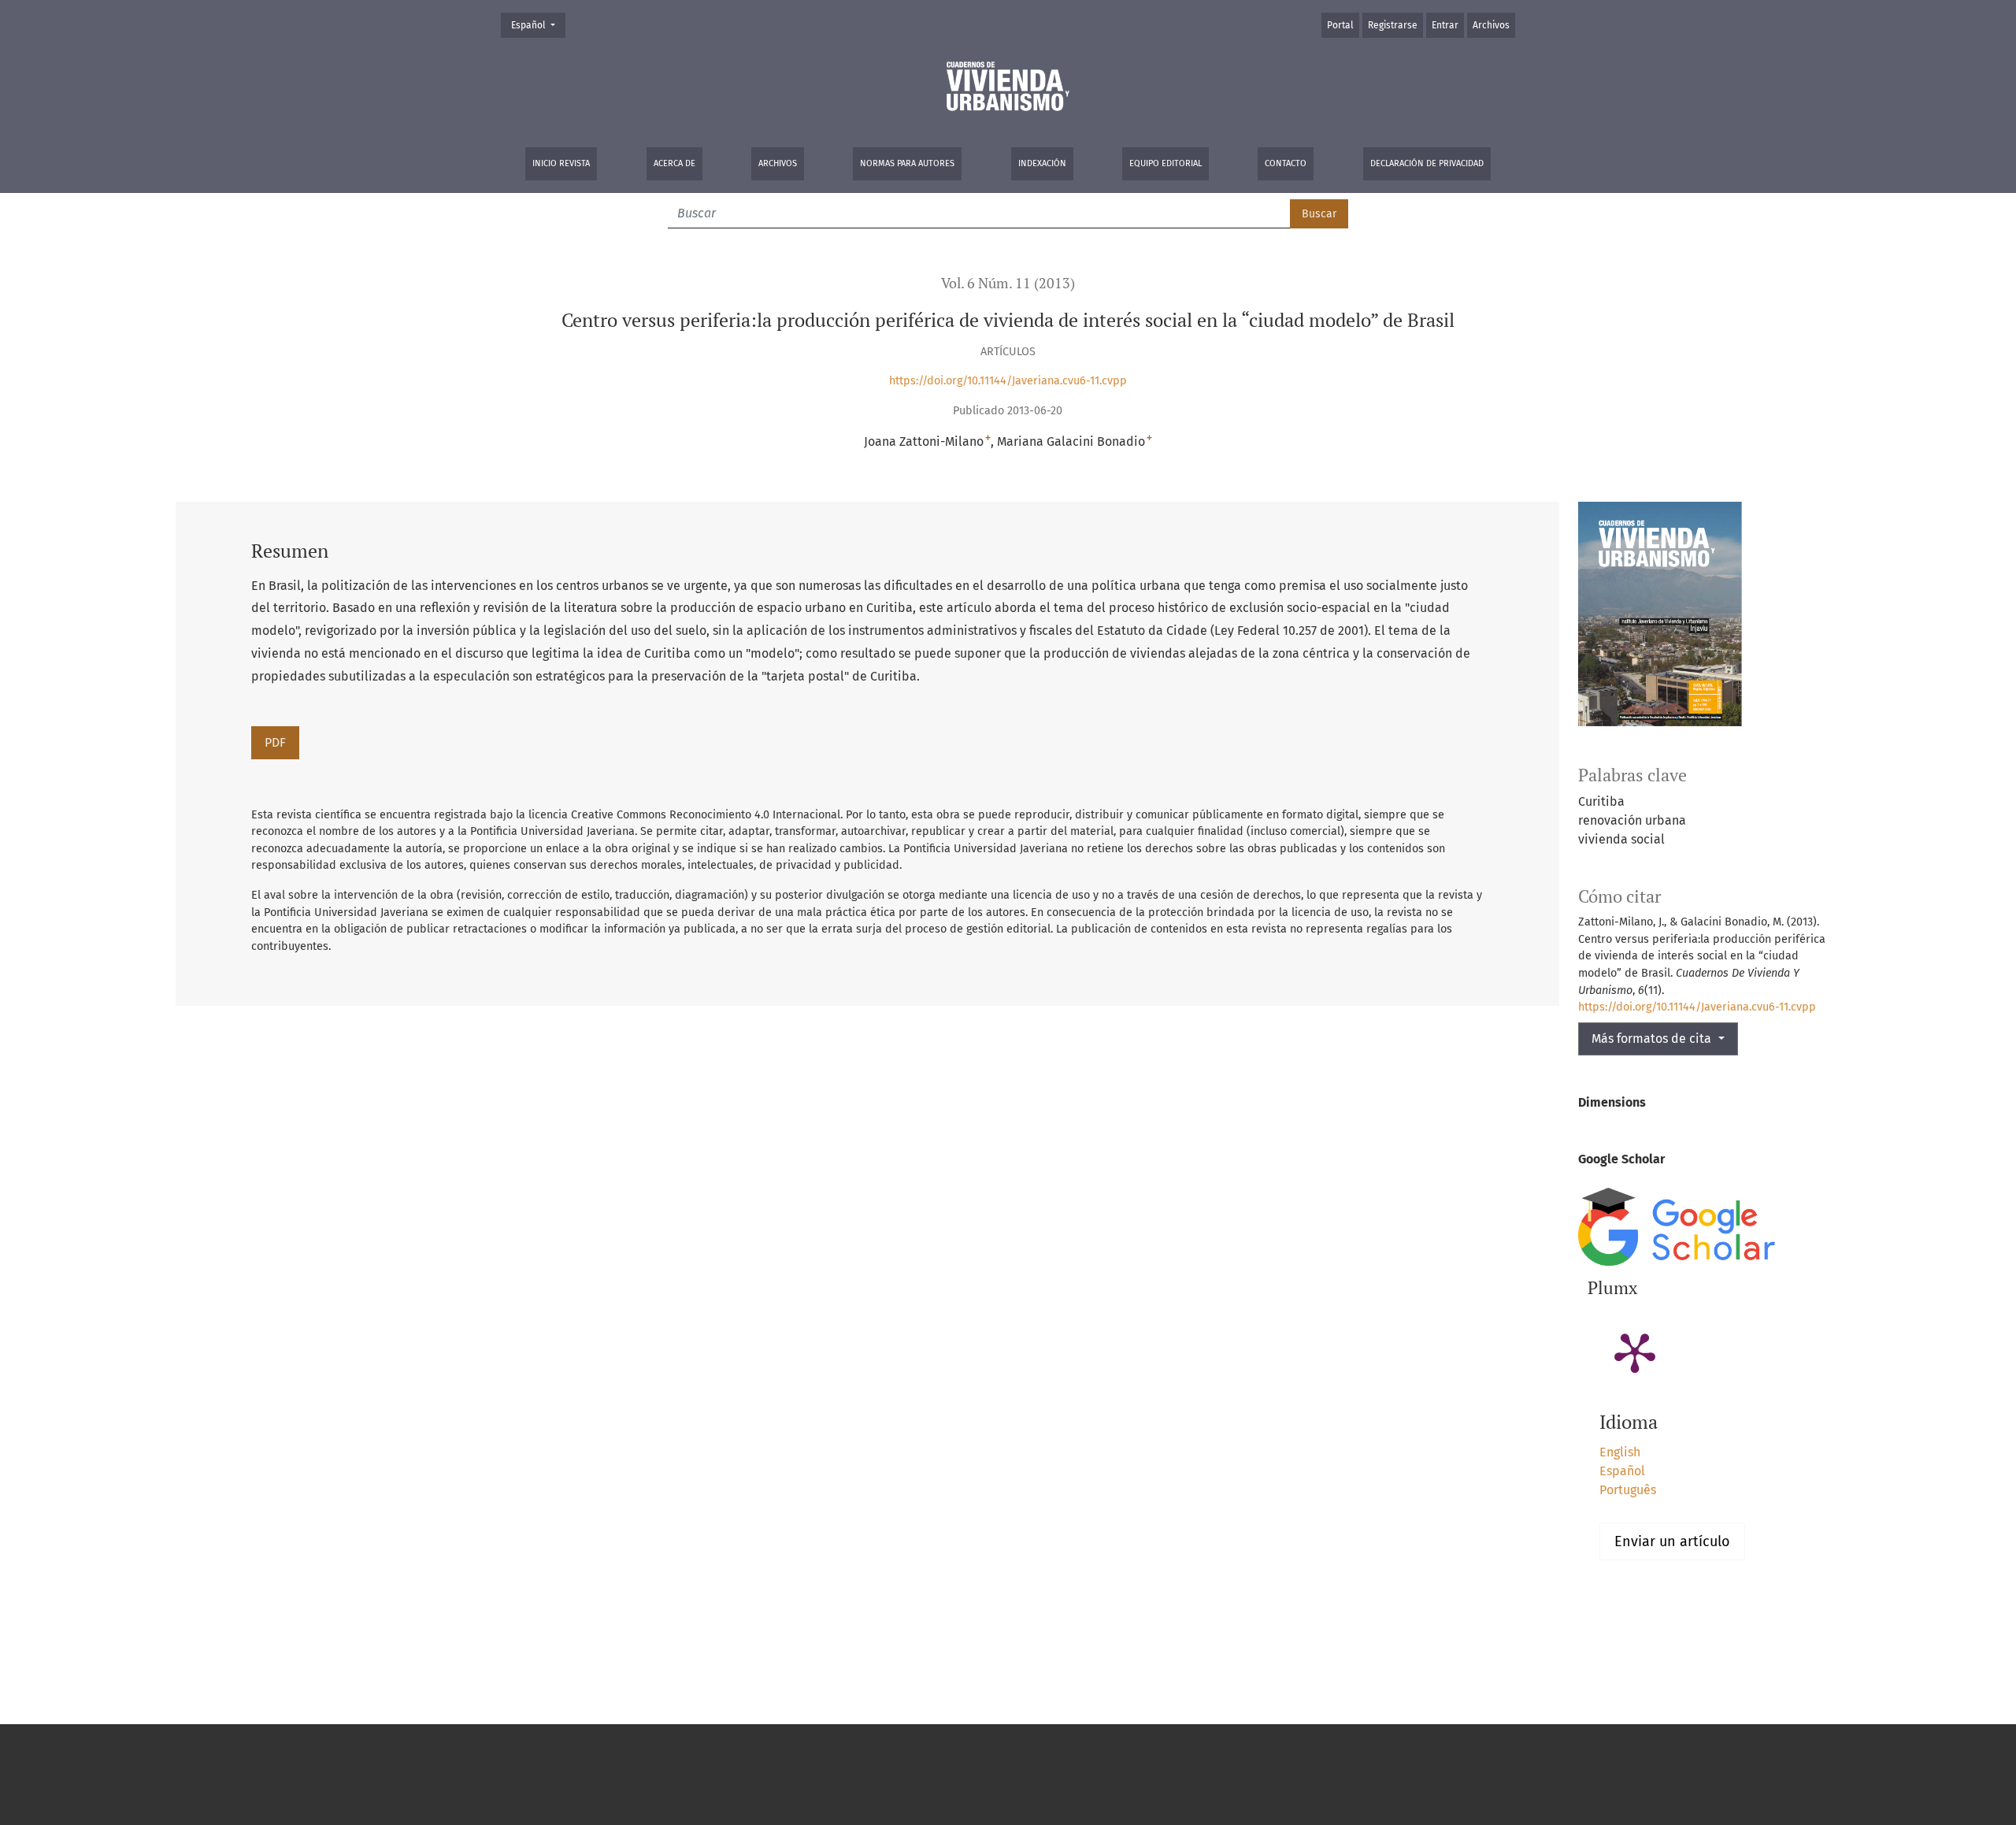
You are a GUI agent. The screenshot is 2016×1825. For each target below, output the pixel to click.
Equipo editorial (1165, 163)
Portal (1340, 25)
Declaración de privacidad (1427, 163)
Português (1628, 1490)
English (1620, 1452)
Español (538, 25)
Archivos (778, 163)
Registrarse (1393, 25)
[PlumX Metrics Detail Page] (1635, 1352)
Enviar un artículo (1672, 1541)
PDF (275, 742)
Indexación (1042, 163)
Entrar (1445, 25)
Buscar (1319, 214)
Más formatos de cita (1653, 1039)
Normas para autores (907, 163)
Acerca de (674, 163)
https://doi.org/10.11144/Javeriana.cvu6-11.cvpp (1008, 381)
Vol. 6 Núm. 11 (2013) (1008, 283)
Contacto (1286, 163)
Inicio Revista (561, 163)
